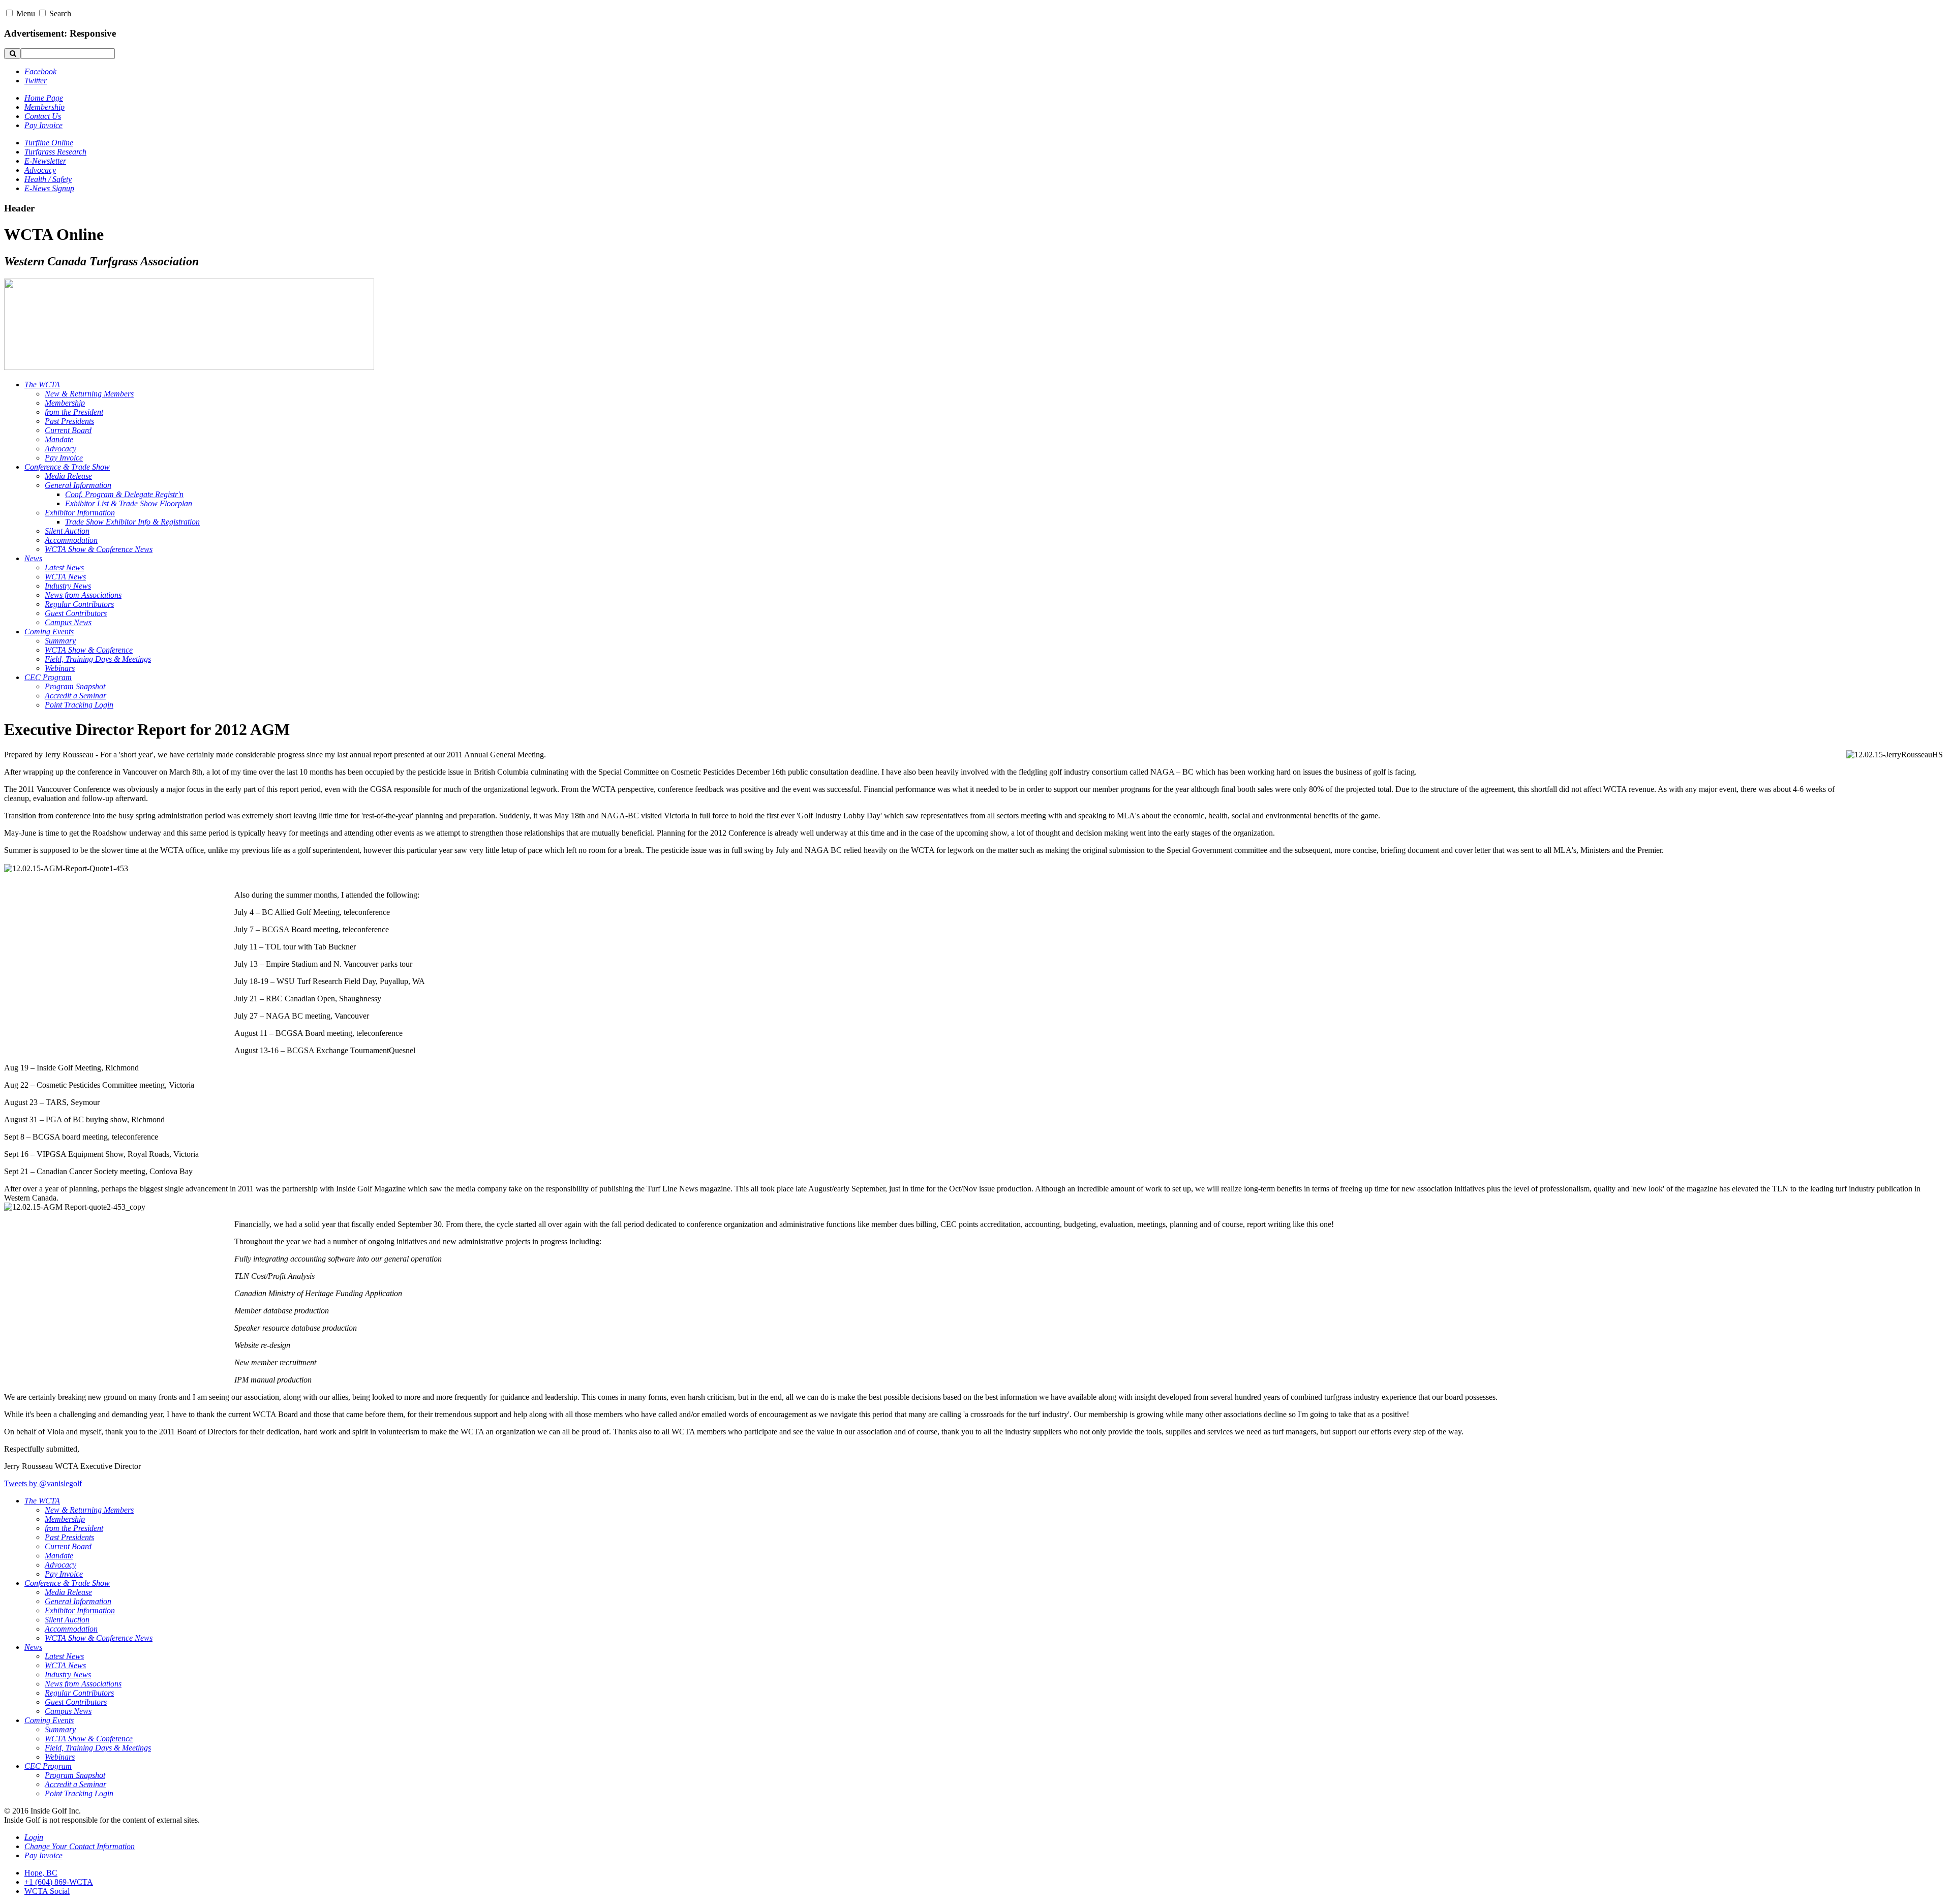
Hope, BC (41, 1873)
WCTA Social (47, 1891)
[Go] (12, 54)
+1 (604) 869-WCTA (59, 1882)
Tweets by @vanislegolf (43, 1483)
